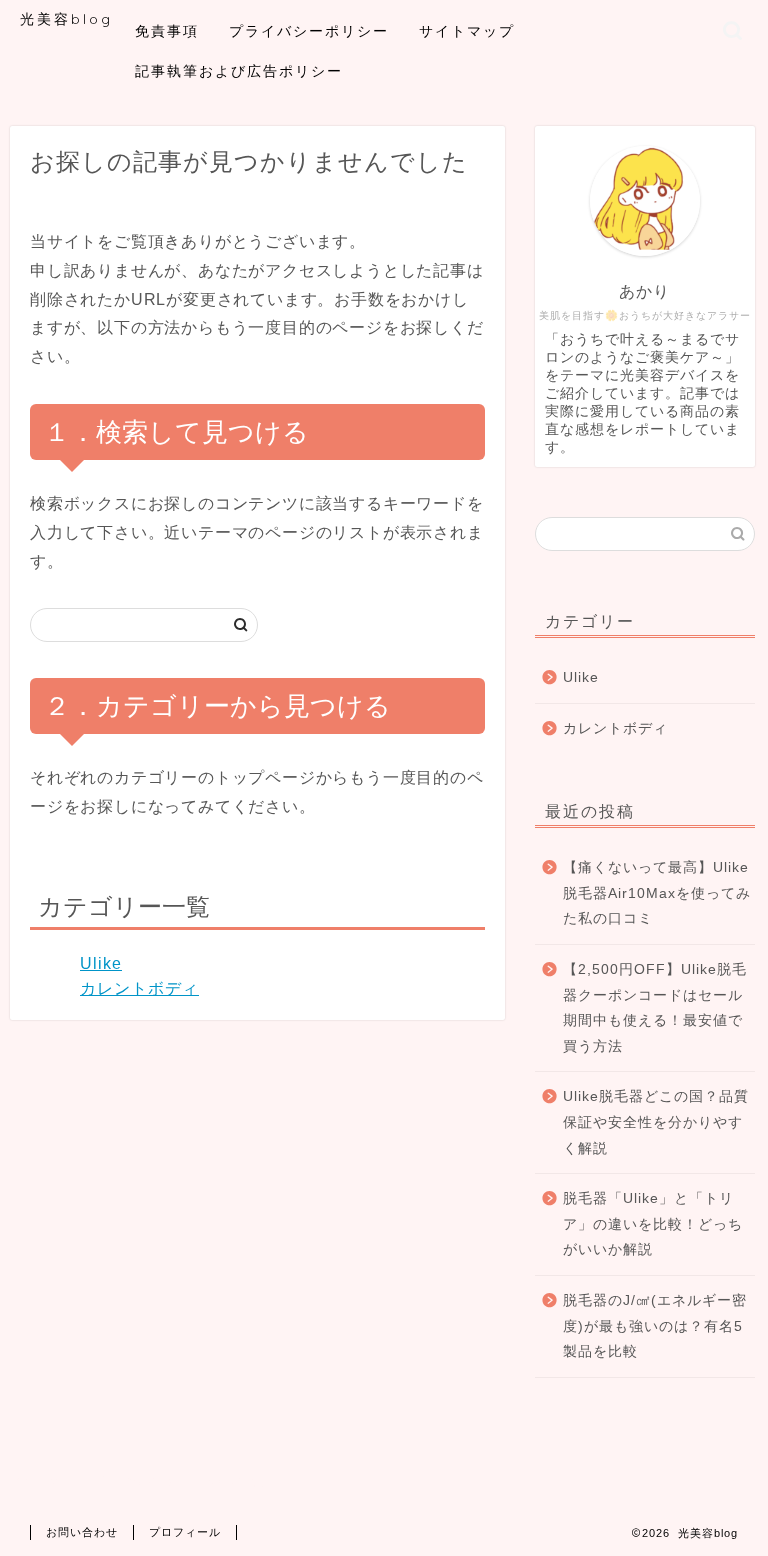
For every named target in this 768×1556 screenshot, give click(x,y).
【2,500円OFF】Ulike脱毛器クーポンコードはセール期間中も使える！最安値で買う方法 (655, 1008)
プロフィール (185, 1532)
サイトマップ (467, 31)
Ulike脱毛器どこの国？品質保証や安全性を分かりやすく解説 (656, 1122)
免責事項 (167, 31)
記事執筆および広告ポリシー (239, 71)
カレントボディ (139, 988)
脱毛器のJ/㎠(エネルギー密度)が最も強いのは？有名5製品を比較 (655, 1326)
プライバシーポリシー (309, 31)
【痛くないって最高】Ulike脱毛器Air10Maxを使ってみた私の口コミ (657, 893)
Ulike (101, 963)
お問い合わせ (82, 1532)
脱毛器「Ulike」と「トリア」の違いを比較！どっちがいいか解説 (653, 1224)
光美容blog (66, 18)
